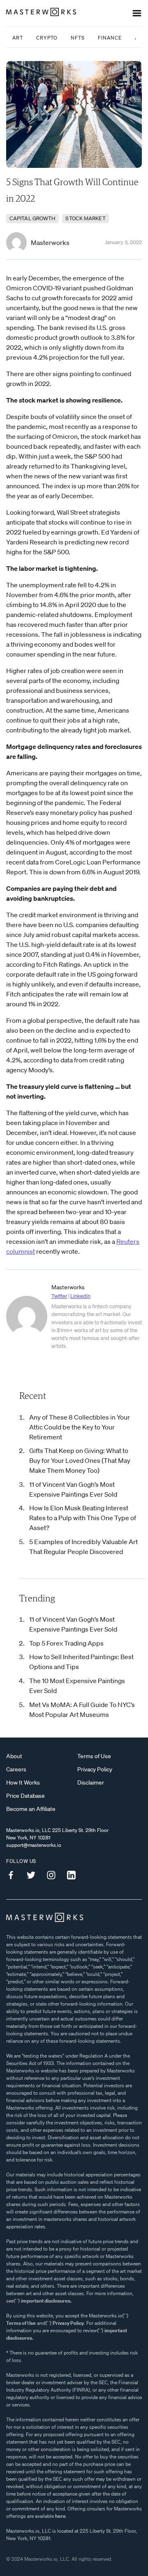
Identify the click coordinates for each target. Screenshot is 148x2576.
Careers (16, 1769)
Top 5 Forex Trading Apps (66, 1643)
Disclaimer (91, 1782)
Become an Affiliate (31, 1809)
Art (18, 38)
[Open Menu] (137, 13)
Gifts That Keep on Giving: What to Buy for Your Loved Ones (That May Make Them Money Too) (80, 1460)
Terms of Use (94, 1756)
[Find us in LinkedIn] (74, 1875)
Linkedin (80, 1296)
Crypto (47, 38)
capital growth (32, 218)
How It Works (23, 1782)
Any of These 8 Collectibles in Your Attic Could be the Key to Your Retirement (80, 1427)
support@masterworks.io (34, 1845)
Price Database (25, 1796)
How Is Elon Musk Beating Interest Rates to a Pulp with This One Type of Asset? (83, 1518)
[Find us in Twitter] (34, 1875)
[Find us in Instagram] (54, 1875)
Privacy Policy (95, 1769)
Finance (110, 38)
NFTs (78, 38)
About (14, 1756)
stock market (85, 218)
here (60, 2516)
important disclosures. (46, 2301)
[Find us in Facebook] (14, 1875)
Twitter (59, 1296)
